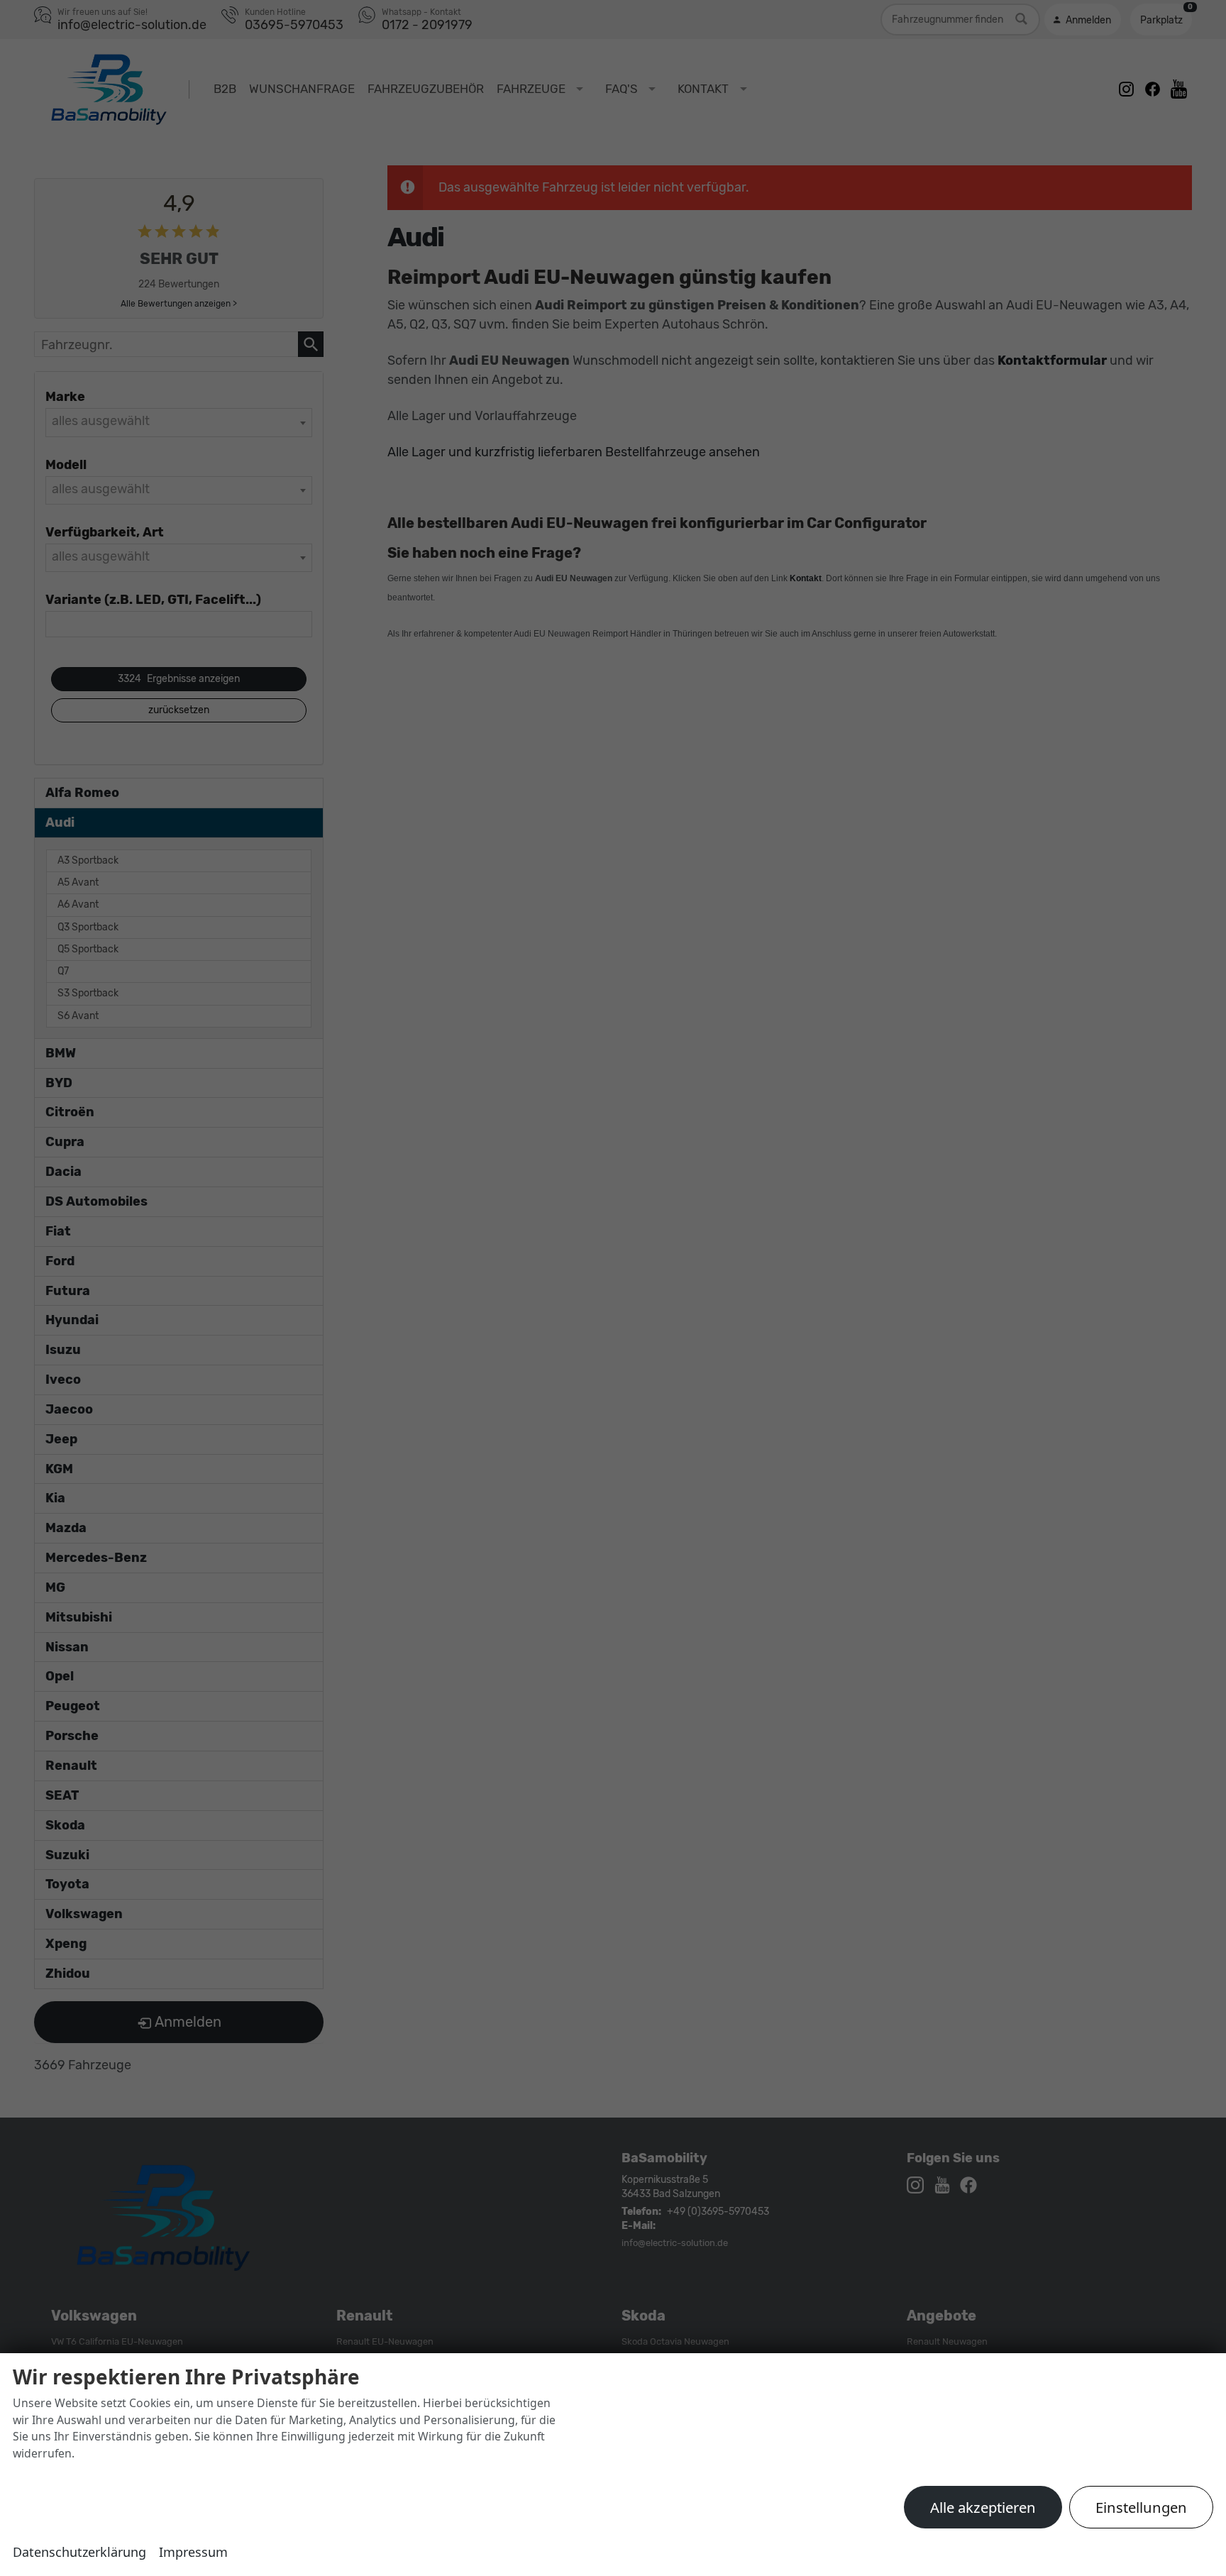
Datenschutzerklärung (79, 2552)
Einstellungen (1141, 2507)
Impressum (193, 2552)
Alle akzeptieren (983, 2507)
